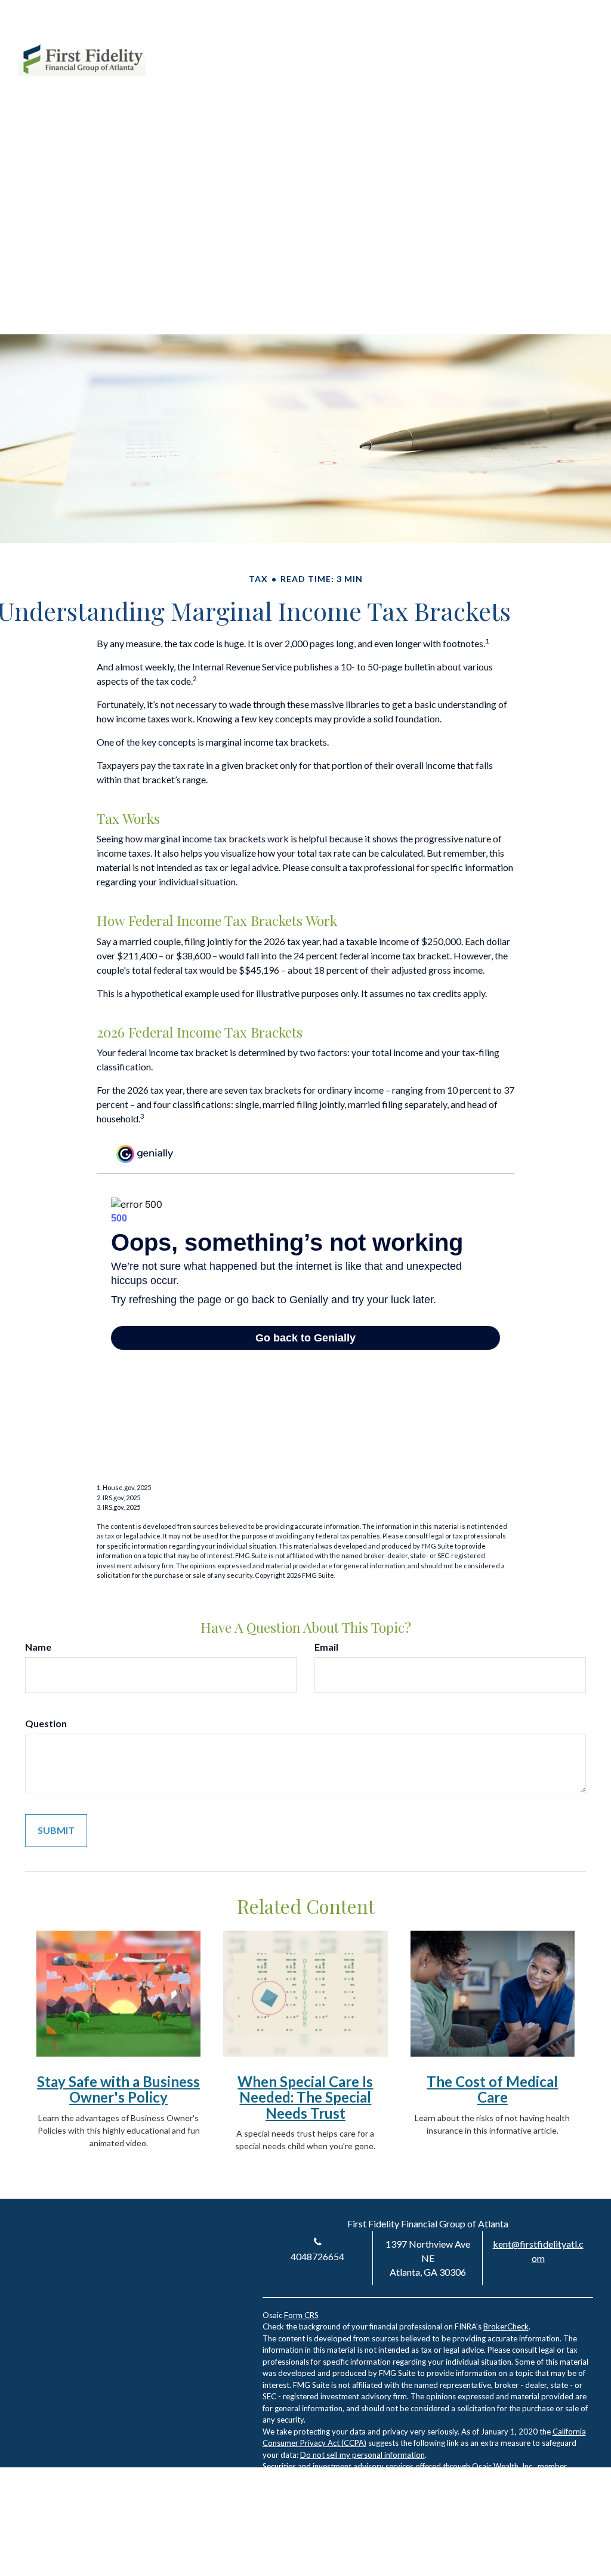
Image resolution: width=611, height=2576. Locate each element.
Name (38, 1647)
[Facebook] (562, 47)
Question (46, 1723)
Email (326, 1647)
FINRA (274, 2478)
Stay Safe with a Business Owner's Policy (118, 2089)
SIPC (296, 2478)
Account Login (484, 47)
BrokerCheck (506, 2326)
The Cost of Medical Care (492, 2089)
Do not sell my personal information (362, 2455)
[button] (302, 89)
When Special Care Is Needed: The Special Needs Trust (305, 2097)
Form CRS (301, 2315)
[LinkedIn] (541, 47)
